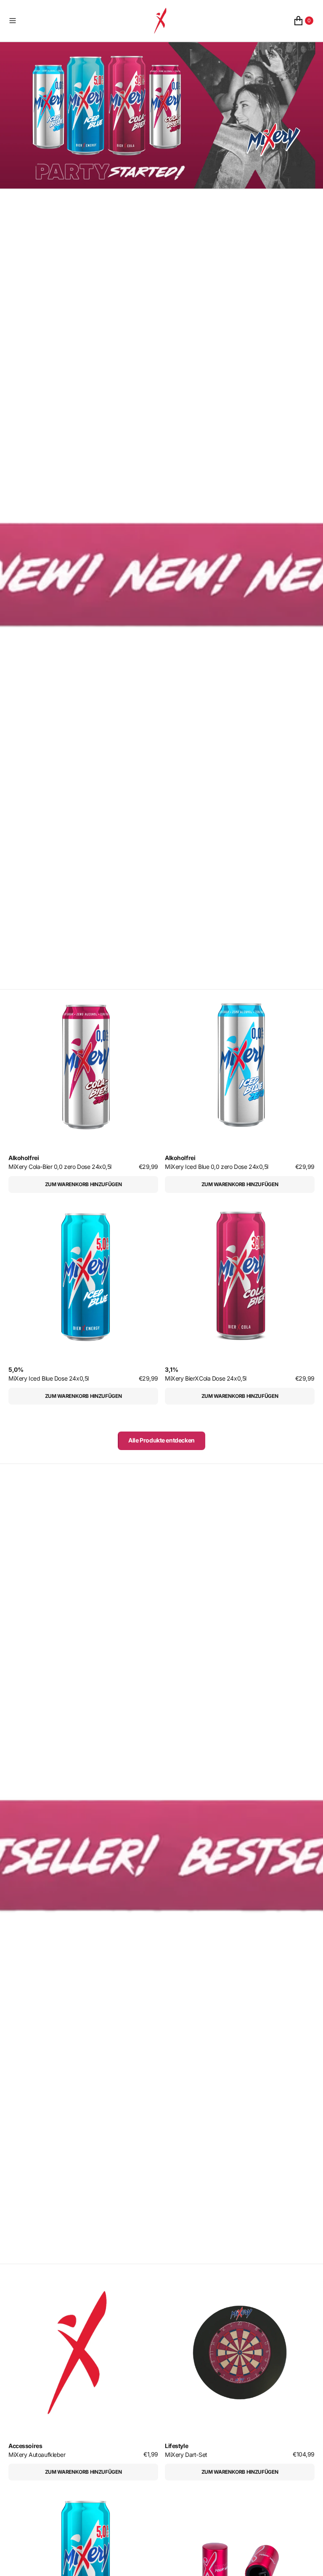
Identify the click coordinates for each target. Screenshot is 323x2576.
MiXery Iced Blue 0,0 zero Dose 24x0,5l (217, 1167)
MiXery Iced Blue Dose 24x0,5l (49, 1378)
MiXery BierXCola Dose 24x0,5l (206, 1378)
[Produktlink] (83, 1064)
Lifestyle (176, 2446)
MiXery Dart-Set (186, 2455)
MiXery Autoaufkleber (37, 2455)
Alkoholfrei (24, 1158)
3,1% (171, 1370)
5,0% (16, 1370)
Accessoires (25, 2446)
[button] (73, 21)
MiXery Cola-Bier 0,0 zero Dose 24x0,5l (60, 1167)
